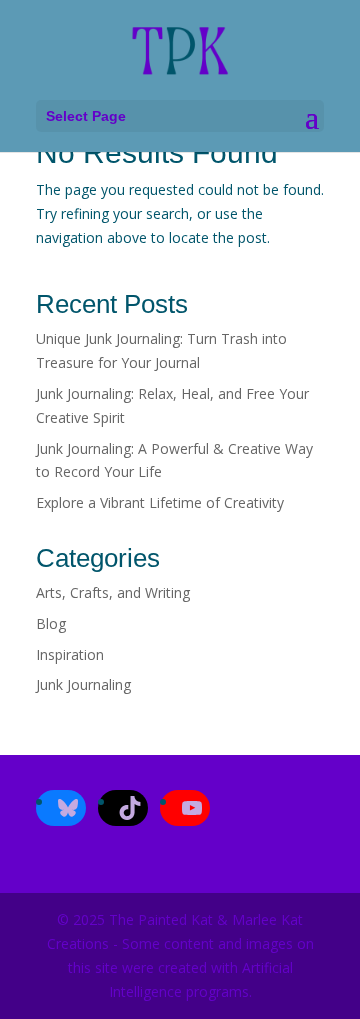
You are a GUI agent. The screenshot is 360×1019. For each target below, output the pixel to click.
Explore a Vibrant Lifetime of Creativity (160, 502)
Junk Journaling (83, 684)
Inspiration (70, 654)
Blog (51, 623)
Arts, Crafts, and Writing (113, 592)
